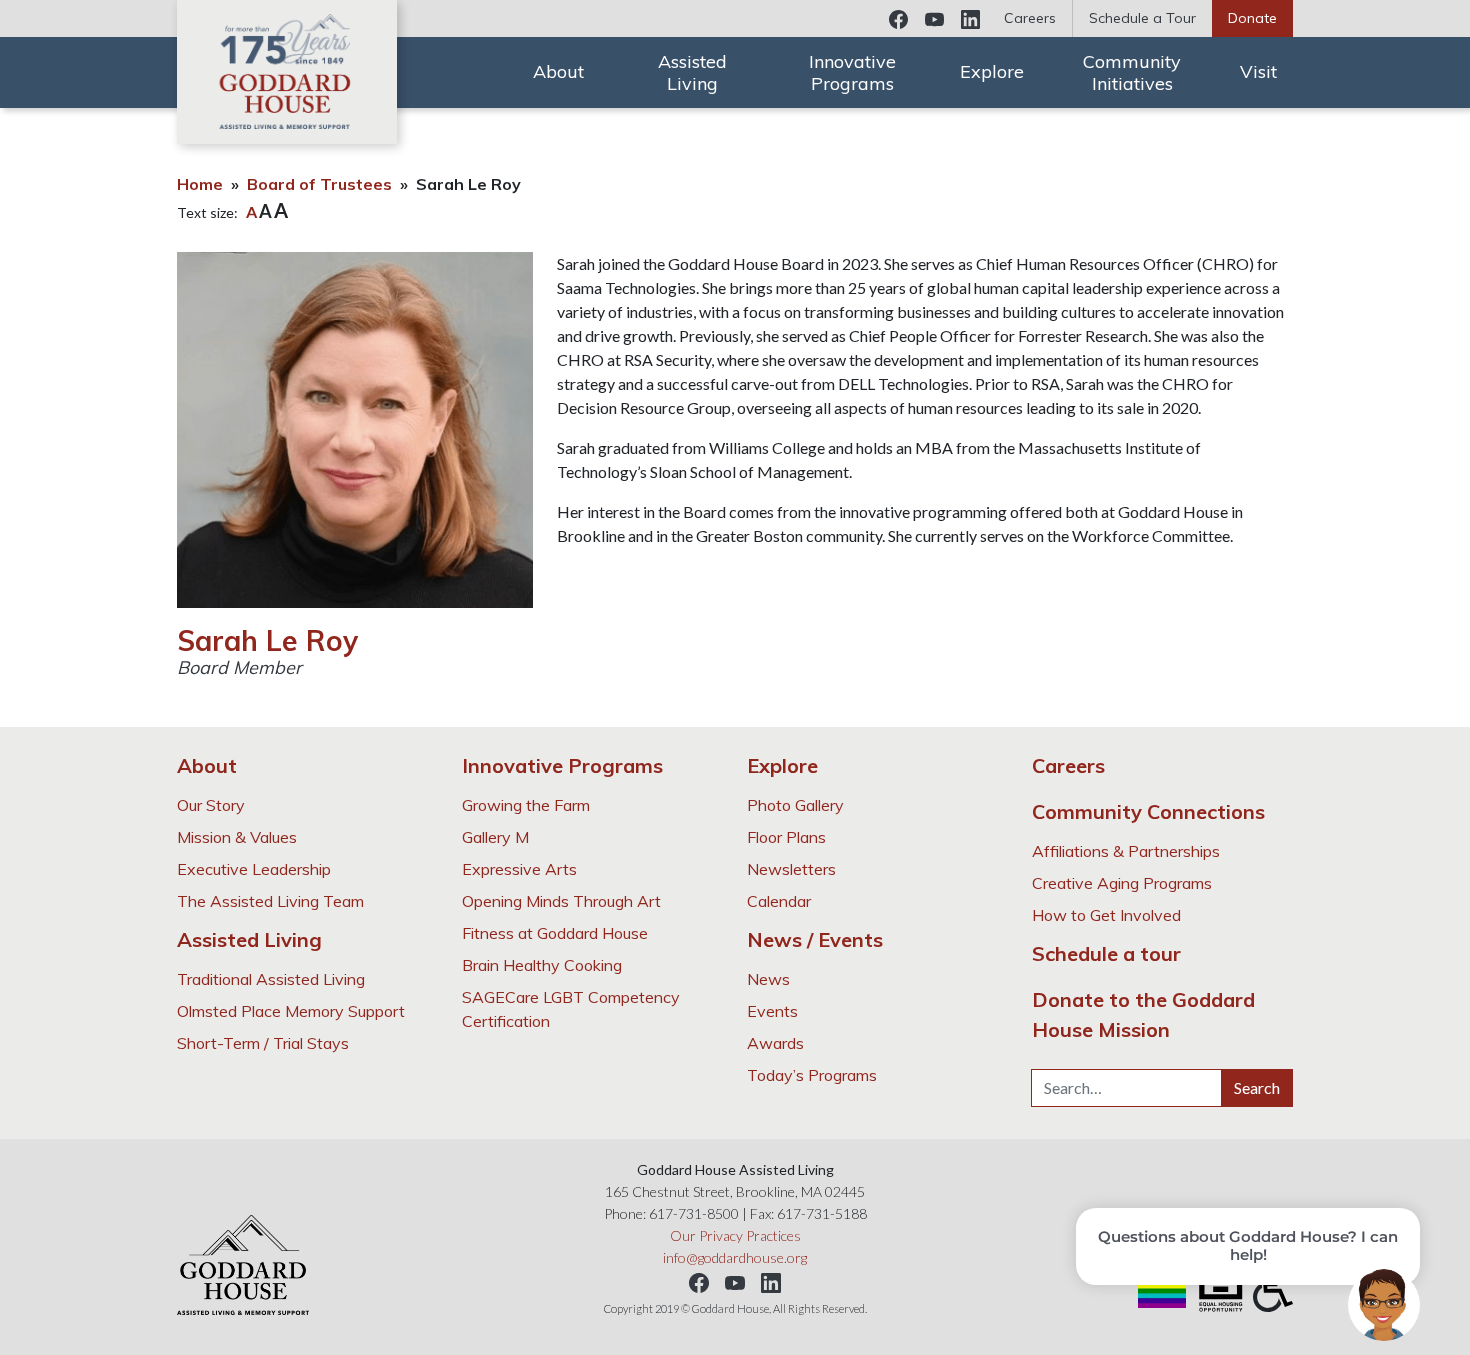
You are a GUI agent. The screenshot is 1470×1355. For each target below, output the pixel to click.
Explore (992, 71)
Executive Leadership (254, 869)
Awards (775, 1043)
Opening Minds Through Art (561, 901)
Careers (1030, 18)
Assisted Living (692, 72)
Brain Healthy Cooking (542, 965)
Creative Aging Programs (1122, 883)
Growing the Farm (526, 805)
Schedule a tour (1106, 953)
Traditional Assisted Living (271, 979)
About (558, 71)
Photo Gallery (795, 805)
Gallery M (495, 837)
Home (200, 184)
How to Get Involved (1106, 915)
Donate (1252, 18)
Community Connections (1148, 811)
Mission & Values (237, 837)
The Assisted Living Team (270, 901)
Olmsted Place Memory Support (291, 1011)
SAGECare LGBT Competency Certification (571, 1009)
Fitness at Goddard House (555, 933)
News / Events (815, 939)
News (768, 979)
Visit (1258, 71)
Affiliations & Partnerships (1126, 851)
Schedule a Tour (1142, 18)
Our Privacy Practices (735, 1235)
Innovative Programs (852, 72)
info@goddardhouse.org (735, 1257)
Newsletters (791, 869)
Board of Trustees (319, 184)
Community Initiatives (1132, 72)
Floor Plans (786, 837)
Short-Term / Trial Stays (263, 1043)
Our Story (211, 805)
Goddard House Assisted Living (287, 72)
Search (1257, 1087)
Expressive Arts (519, 869)
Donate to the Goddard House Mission (1143, 1014)
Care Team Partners (1045, 83)
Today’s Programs (812, 1075)
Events (772, 1011)
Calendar (998, 38)
